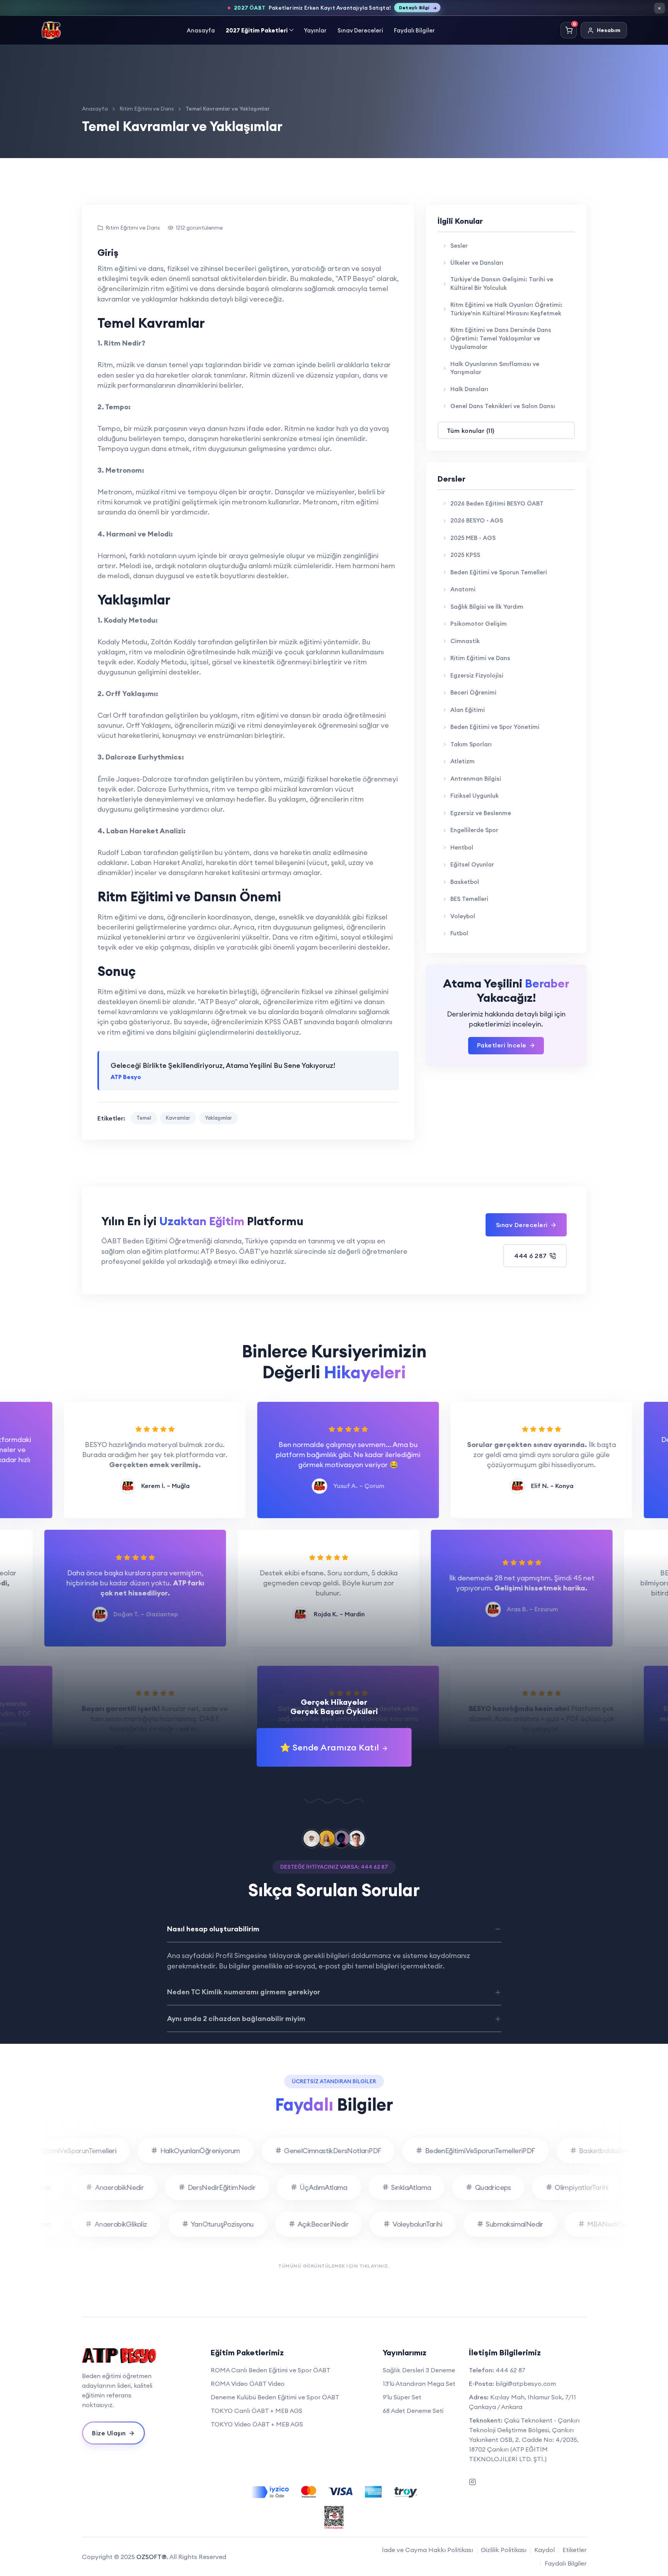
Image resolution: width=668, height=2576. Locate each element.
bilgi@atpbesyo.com (526, 2384)
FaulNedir (62, 2187)
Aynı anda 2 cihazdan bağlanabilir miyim (236, 2018)
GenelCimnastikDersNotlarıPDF (306, 2151)
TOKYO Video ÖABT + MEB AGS (257, 2424)
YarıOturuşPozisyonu (196, 2224)
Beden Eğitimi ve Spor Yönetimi (495, 727)
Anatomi (463, 589)
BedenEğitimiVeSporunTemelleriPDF (454, 2151)
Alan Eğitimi (468, 710)
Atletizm (463, 761)
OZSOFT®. (152, 2557)
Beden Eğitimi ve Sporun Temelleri (499, 572)
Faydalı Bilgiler (414, 30)
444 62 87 (510, 2370)
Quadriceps (519, 2187)
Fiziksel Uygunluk (475, 796)
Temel (144, 1118)
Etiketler (574, 2550)
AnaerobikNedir (146, 2187)
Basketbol (465, 882)
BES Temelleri (469, 899)
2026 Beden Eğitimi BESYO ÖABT (497, 503)
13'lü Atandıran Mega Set (419, 2384)
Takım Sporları (471, 744)
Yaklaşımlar (218, 1118)
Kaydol (544, 2550)
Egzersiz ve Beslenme (481, 813)
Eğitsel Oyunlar (472, 864)
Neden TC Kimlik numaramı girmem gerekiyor (244, 1992)
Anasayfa (201, 30)
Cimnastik (465, 641)
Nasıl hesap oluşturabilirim (213, 1929)
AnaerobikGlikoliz (94, 2224)
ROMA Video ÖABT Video (248, 2384)
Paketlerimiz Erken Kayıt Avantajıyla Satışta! (331, 8)
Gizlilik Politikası (504, 2550)
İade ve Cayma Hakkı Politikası (428, 2550)
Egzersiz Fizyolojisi (477, 675)
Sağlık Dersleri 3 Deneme (419, 2370)
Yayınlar (315, 30)
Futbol (459, 933)
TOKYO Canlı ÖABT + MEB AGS (256, 2411)
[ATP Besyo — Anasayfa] (51, 30)
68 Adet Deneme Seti (413, 2411)
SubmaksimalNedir (488, 2224)
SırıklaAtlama (437, 2187)
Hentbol (462, 847)
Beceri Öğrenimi (473, 692)
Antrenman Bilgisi (476, 779)
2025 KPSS (465, 555)
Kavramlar (178, 1118)
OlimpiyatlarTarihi (608, 2187)
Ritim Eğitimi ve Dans (147, 109)
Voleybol (463, 916)
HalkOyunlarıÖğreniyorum (174, 2151)
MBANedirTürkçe (587, 2224)
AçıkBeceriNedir (297, 2224)
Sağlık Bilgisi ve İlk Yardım (487, 607)
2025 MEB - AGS (473, 538)
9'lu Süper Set (402, 2397)
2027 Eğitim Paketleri (257, 30)
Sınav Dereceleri (360, 30)
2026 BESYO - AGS (477, 520)
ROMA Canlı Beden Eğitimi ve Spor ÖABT (271, 2370)
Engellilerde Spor (474, 830)
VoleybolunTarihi (391, 2224)
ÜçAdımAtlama (349, 2187)
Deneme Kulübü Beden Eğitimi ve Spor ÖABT (275, 2397)
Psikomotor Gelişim (479, 624)
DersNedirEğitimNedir (248, 2187)
